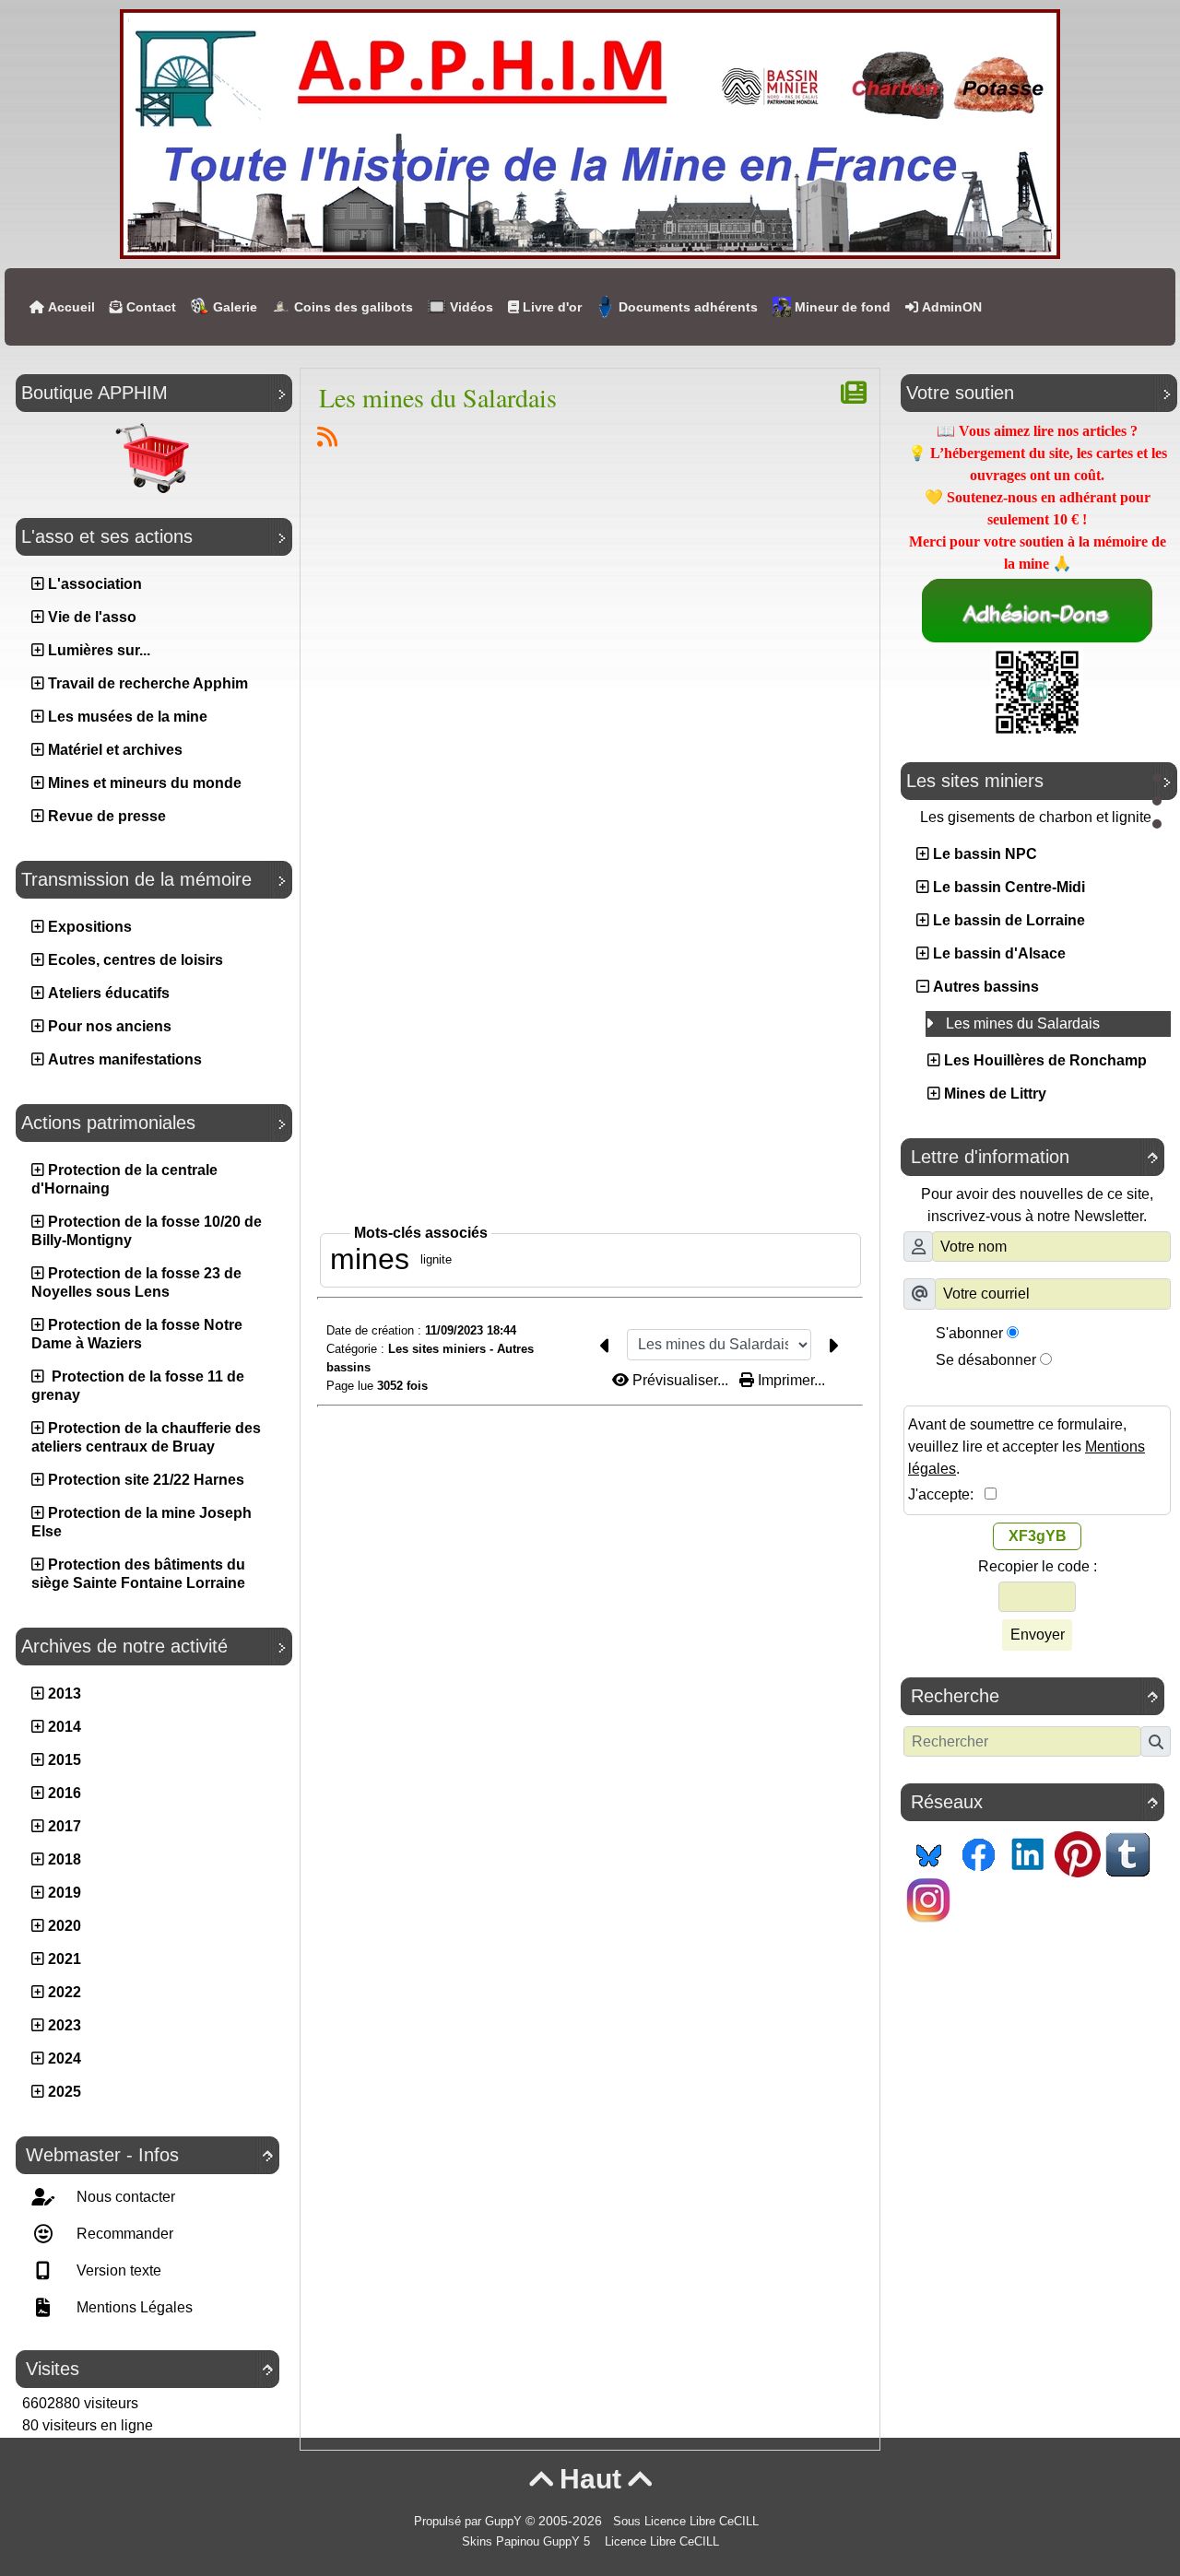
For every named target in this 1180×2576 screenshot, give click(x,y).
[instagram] (928, 1899)
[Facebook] (978, 1853)
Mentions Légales (133, 2307)
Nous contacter (124, 2197)
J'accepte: (946, 1494)
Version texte (117, 2270)
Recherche (1034, 1696)
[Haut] (1157, 778)
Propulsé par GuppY (470, 2522)
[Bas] (1157, 824)
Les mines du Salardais (438, 397)
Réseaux (1034, 1802)
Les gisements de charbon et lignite (1038, 817)
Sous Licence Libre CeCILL (688, 2522)
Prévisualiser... (680, 1380)
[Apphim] (590, 133)
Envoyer (1038, 1635)
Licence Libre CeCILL (660, 2542)
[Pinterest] (1078, 1853)
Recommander (123, 2234)
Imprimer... (790, 1380)
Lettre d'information (1034, 1157)
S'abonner (969, 1333)
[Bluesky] (928, 1853)
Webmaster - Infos (149, 2155)
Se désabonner (986, 1360)
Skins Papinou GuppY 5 (530, 2542)
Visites (149, 2369)
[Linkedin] (1028, 1853)
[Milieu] (1157, 801)
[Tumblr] (1127, 1853)
